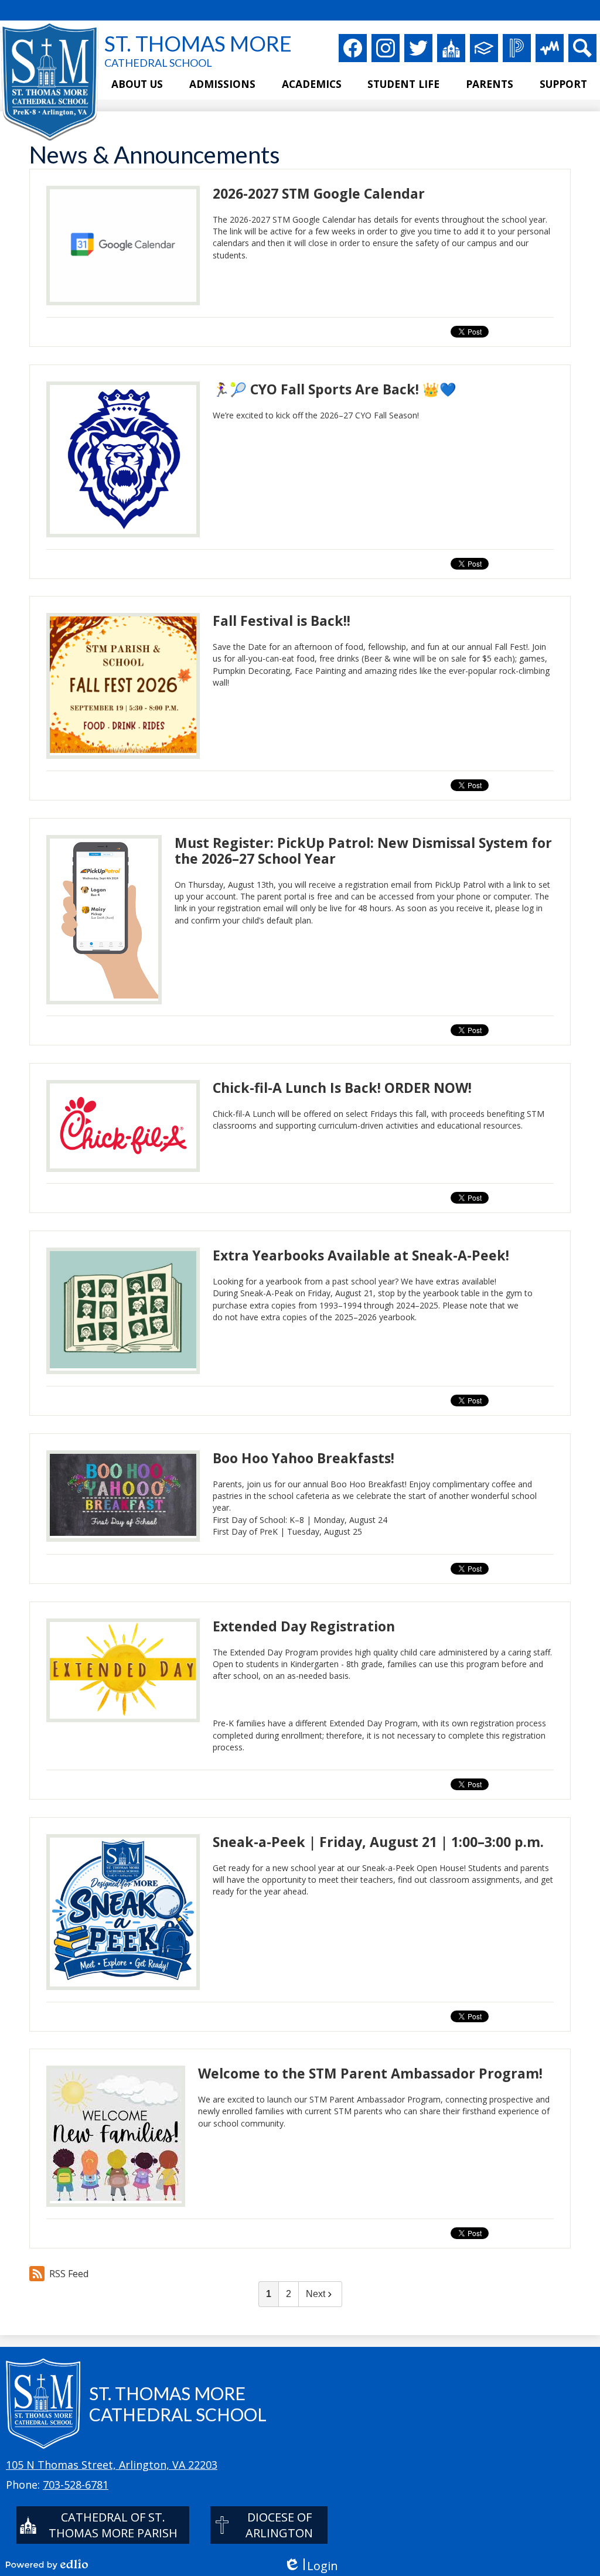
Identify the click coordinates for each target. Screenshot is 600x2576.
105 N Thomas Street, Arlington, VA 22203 (112, 2465)
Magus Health (550, 48)
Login (311, 2566)
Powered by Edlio (47, 2564)
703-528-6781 (76, 2485)
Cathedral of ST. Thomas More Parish (113, 2525)
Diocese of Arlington (279, 2525)
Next (316, 2294)
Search (582, 48)
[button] (137, 85)
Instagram (386, 48)
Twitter (418, 48)
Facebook (353, 48)
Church (451, 48)
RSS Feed (69, 2274)
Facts (484, 48)
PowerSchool (517, 48)
